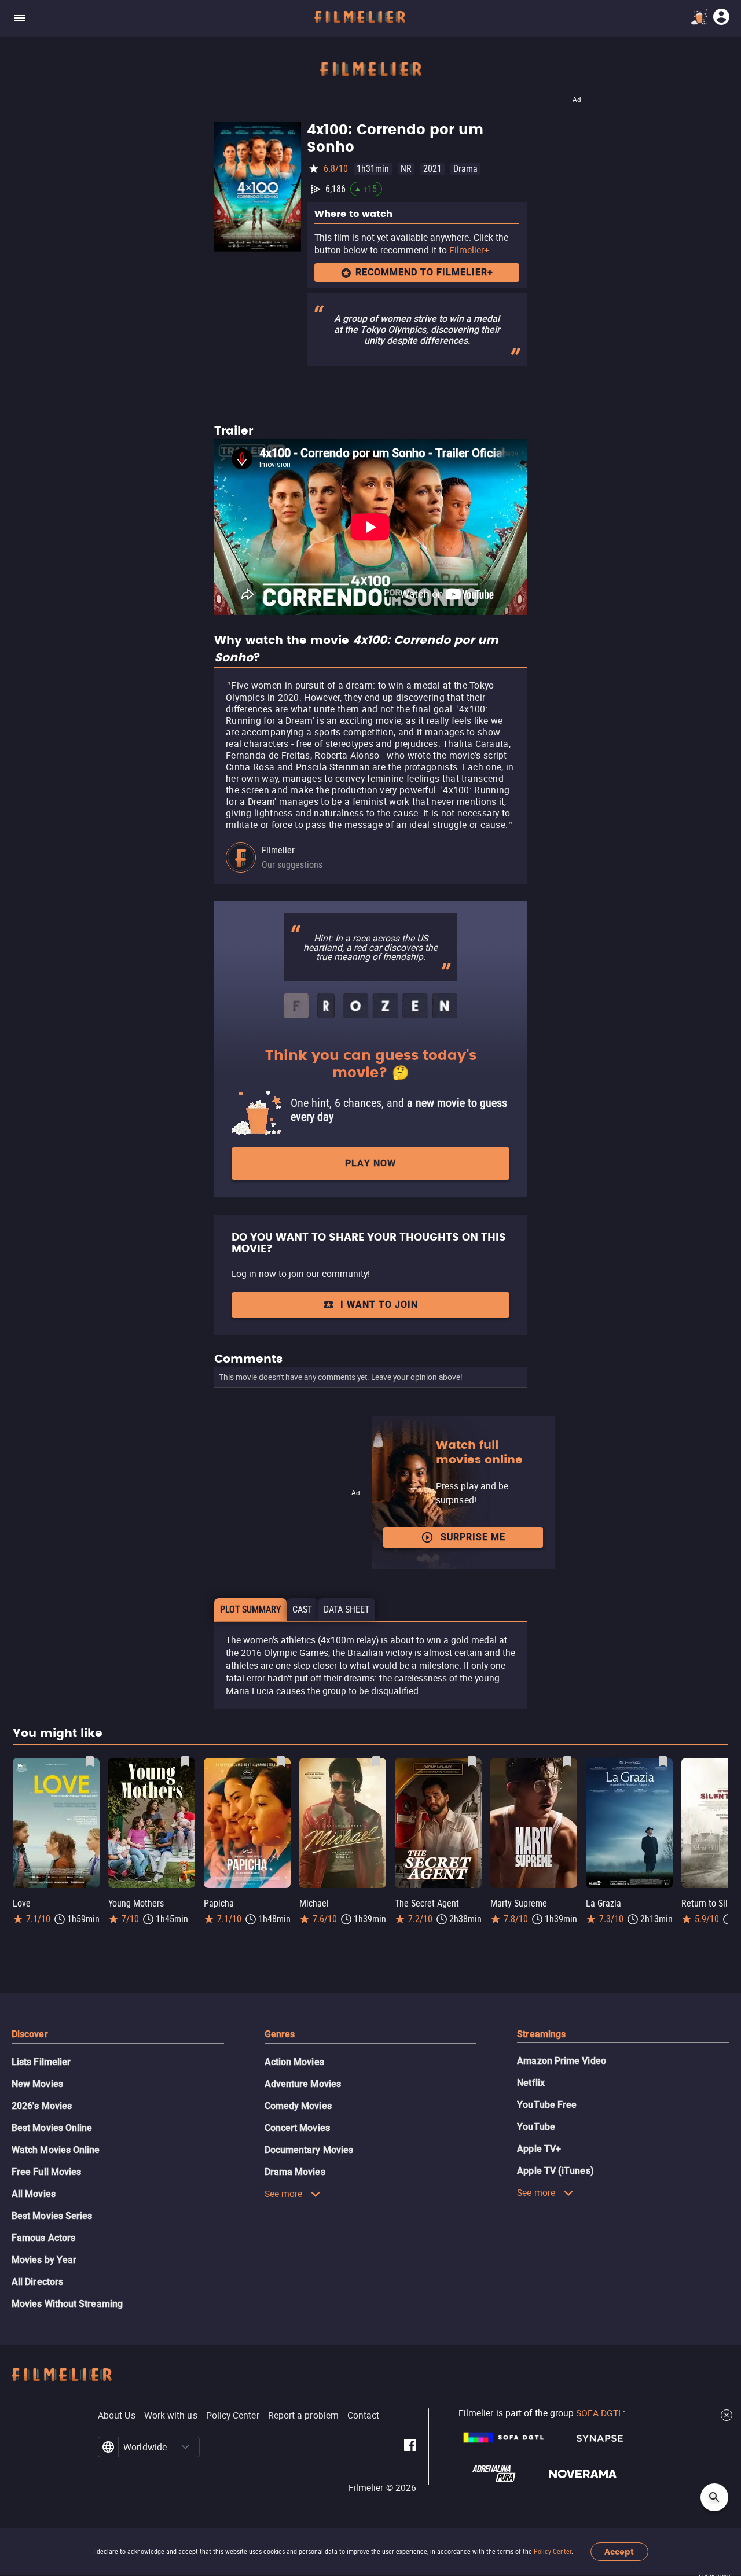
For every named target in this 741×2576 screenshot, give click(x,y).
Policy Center (553, 2552)
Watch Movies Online (56, 2150)
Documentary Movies (309, 2150)
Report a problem (303, 2415)
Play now (370, 1163)
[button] (185, 2447)
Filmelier (278, 850)
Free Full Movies (46, 2172)
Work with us (171, 2415)
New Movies (37, 2084)
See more (284, 2194)
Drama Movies (295, 2172)
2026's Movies (42, 2106)
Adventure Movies (303, 2084)
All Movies (34, 2194)
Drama (465, 169)
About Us (117, 2415)
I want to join (379, 1304)
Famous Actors (43, 2238)
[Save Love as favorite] (90, 1761)
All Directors (37, 2282)
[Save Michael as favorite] (376, 1761)
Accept (619, 2552)
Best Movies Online (52, 2128)
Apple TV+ (539, 2149)
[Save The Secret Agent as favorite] (472, 1761)
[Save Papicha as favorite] (281, 1761)
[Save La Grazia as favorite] (663, 1761)
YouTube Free (547, 2105)
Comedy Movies (298, 2106)
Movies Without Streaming (67, 2304)
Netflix (531, 2083)
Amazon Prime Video (561, 2061)
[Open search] (714, 2497)
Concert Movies (297, 2128)
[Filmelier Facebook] (410, 2447)
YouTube (536, 2127)
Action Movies (294, 2062)
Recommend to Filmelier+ (424, 272)
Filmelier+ (469, 250)
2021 (432, 169)
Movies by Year (44, 2260)
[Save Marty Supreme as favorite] (567, 1761)
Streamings (541, 2034)
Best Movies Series (52, 2216)
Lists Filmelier (41, 2062)
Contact (364, 2415)
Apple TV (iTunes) (555, 2171)
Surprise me (473, 1537)
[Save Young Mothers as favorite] (185, 1761)
